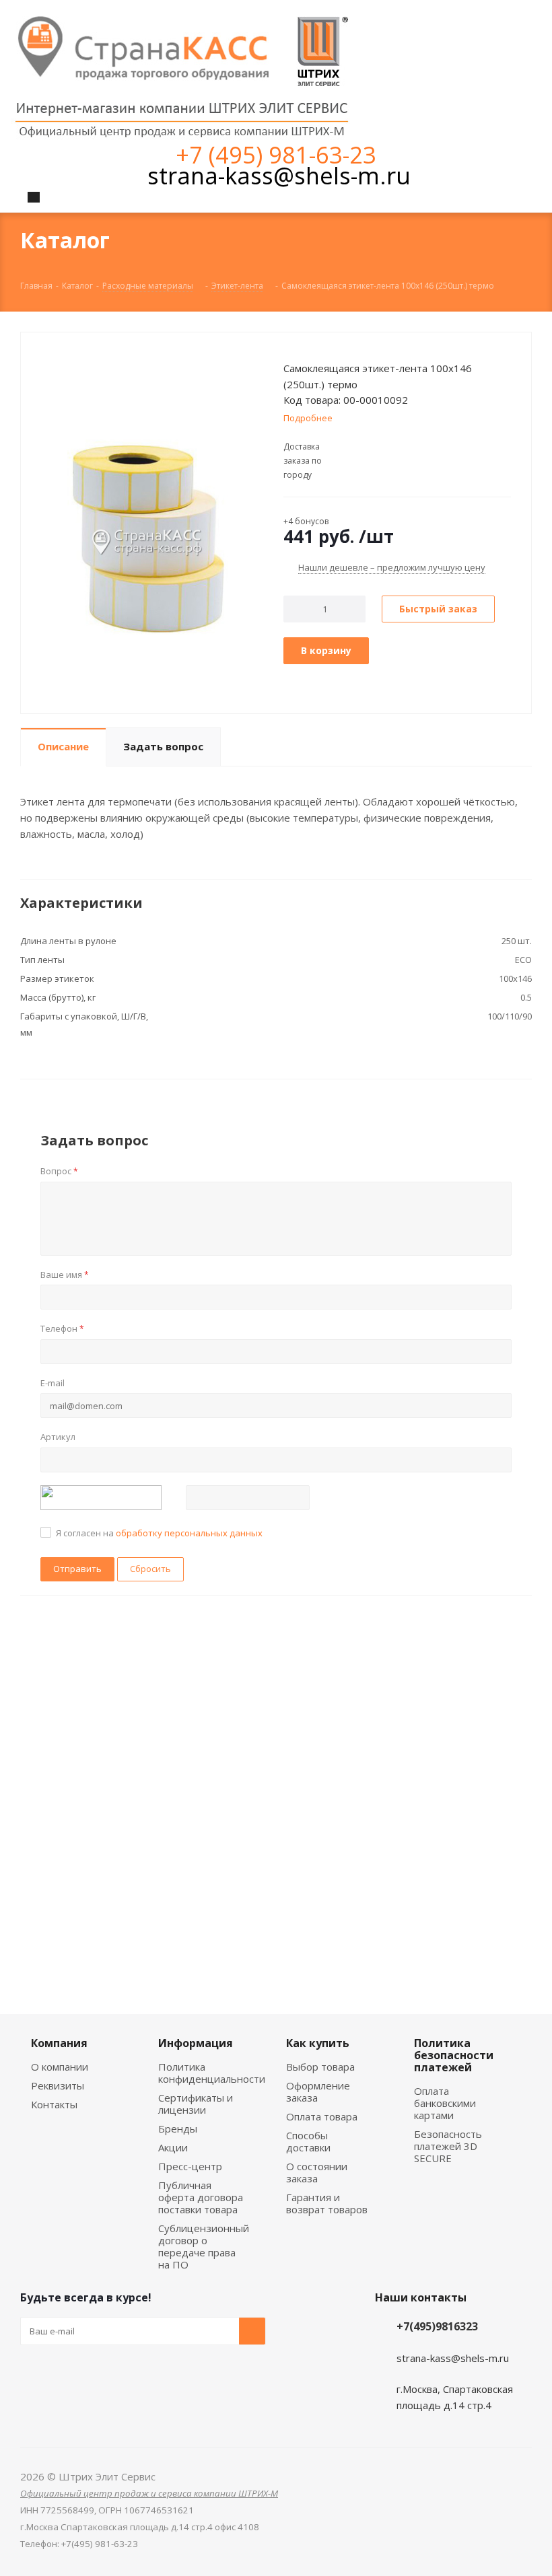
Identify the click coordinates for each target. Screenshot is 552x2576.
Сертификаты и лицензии (196, 2104)
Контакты (54, 2104)
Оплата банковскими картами (445, 2103)
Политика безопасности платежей (454, 2055)
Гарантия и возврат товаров (327, 2203)
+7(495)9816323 (437, 2326)
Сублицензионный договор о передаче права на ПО (204, 2246)
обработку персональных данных (189, 1533)
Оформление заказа (318, 2091)
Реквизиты (58, 2085)
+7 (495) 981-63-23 (276, 154)
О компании (60, 2067)
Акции (173, 2147)
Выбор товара (320, 2067)
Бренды (178, 2128)
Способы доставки (308, 2141)
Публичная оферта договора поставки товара (201, 2197)
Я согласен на (159, 1533)
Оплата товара (322, 2116)
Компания (59, 2043)
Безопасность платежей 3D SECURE (448, 2146)
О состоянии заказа (317, 2172)
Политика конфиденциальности (212, 2073)
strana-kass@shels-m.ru (279, 175)
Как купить (318, 2043)
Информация (196, 2043)
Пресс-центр (190, 2166)
